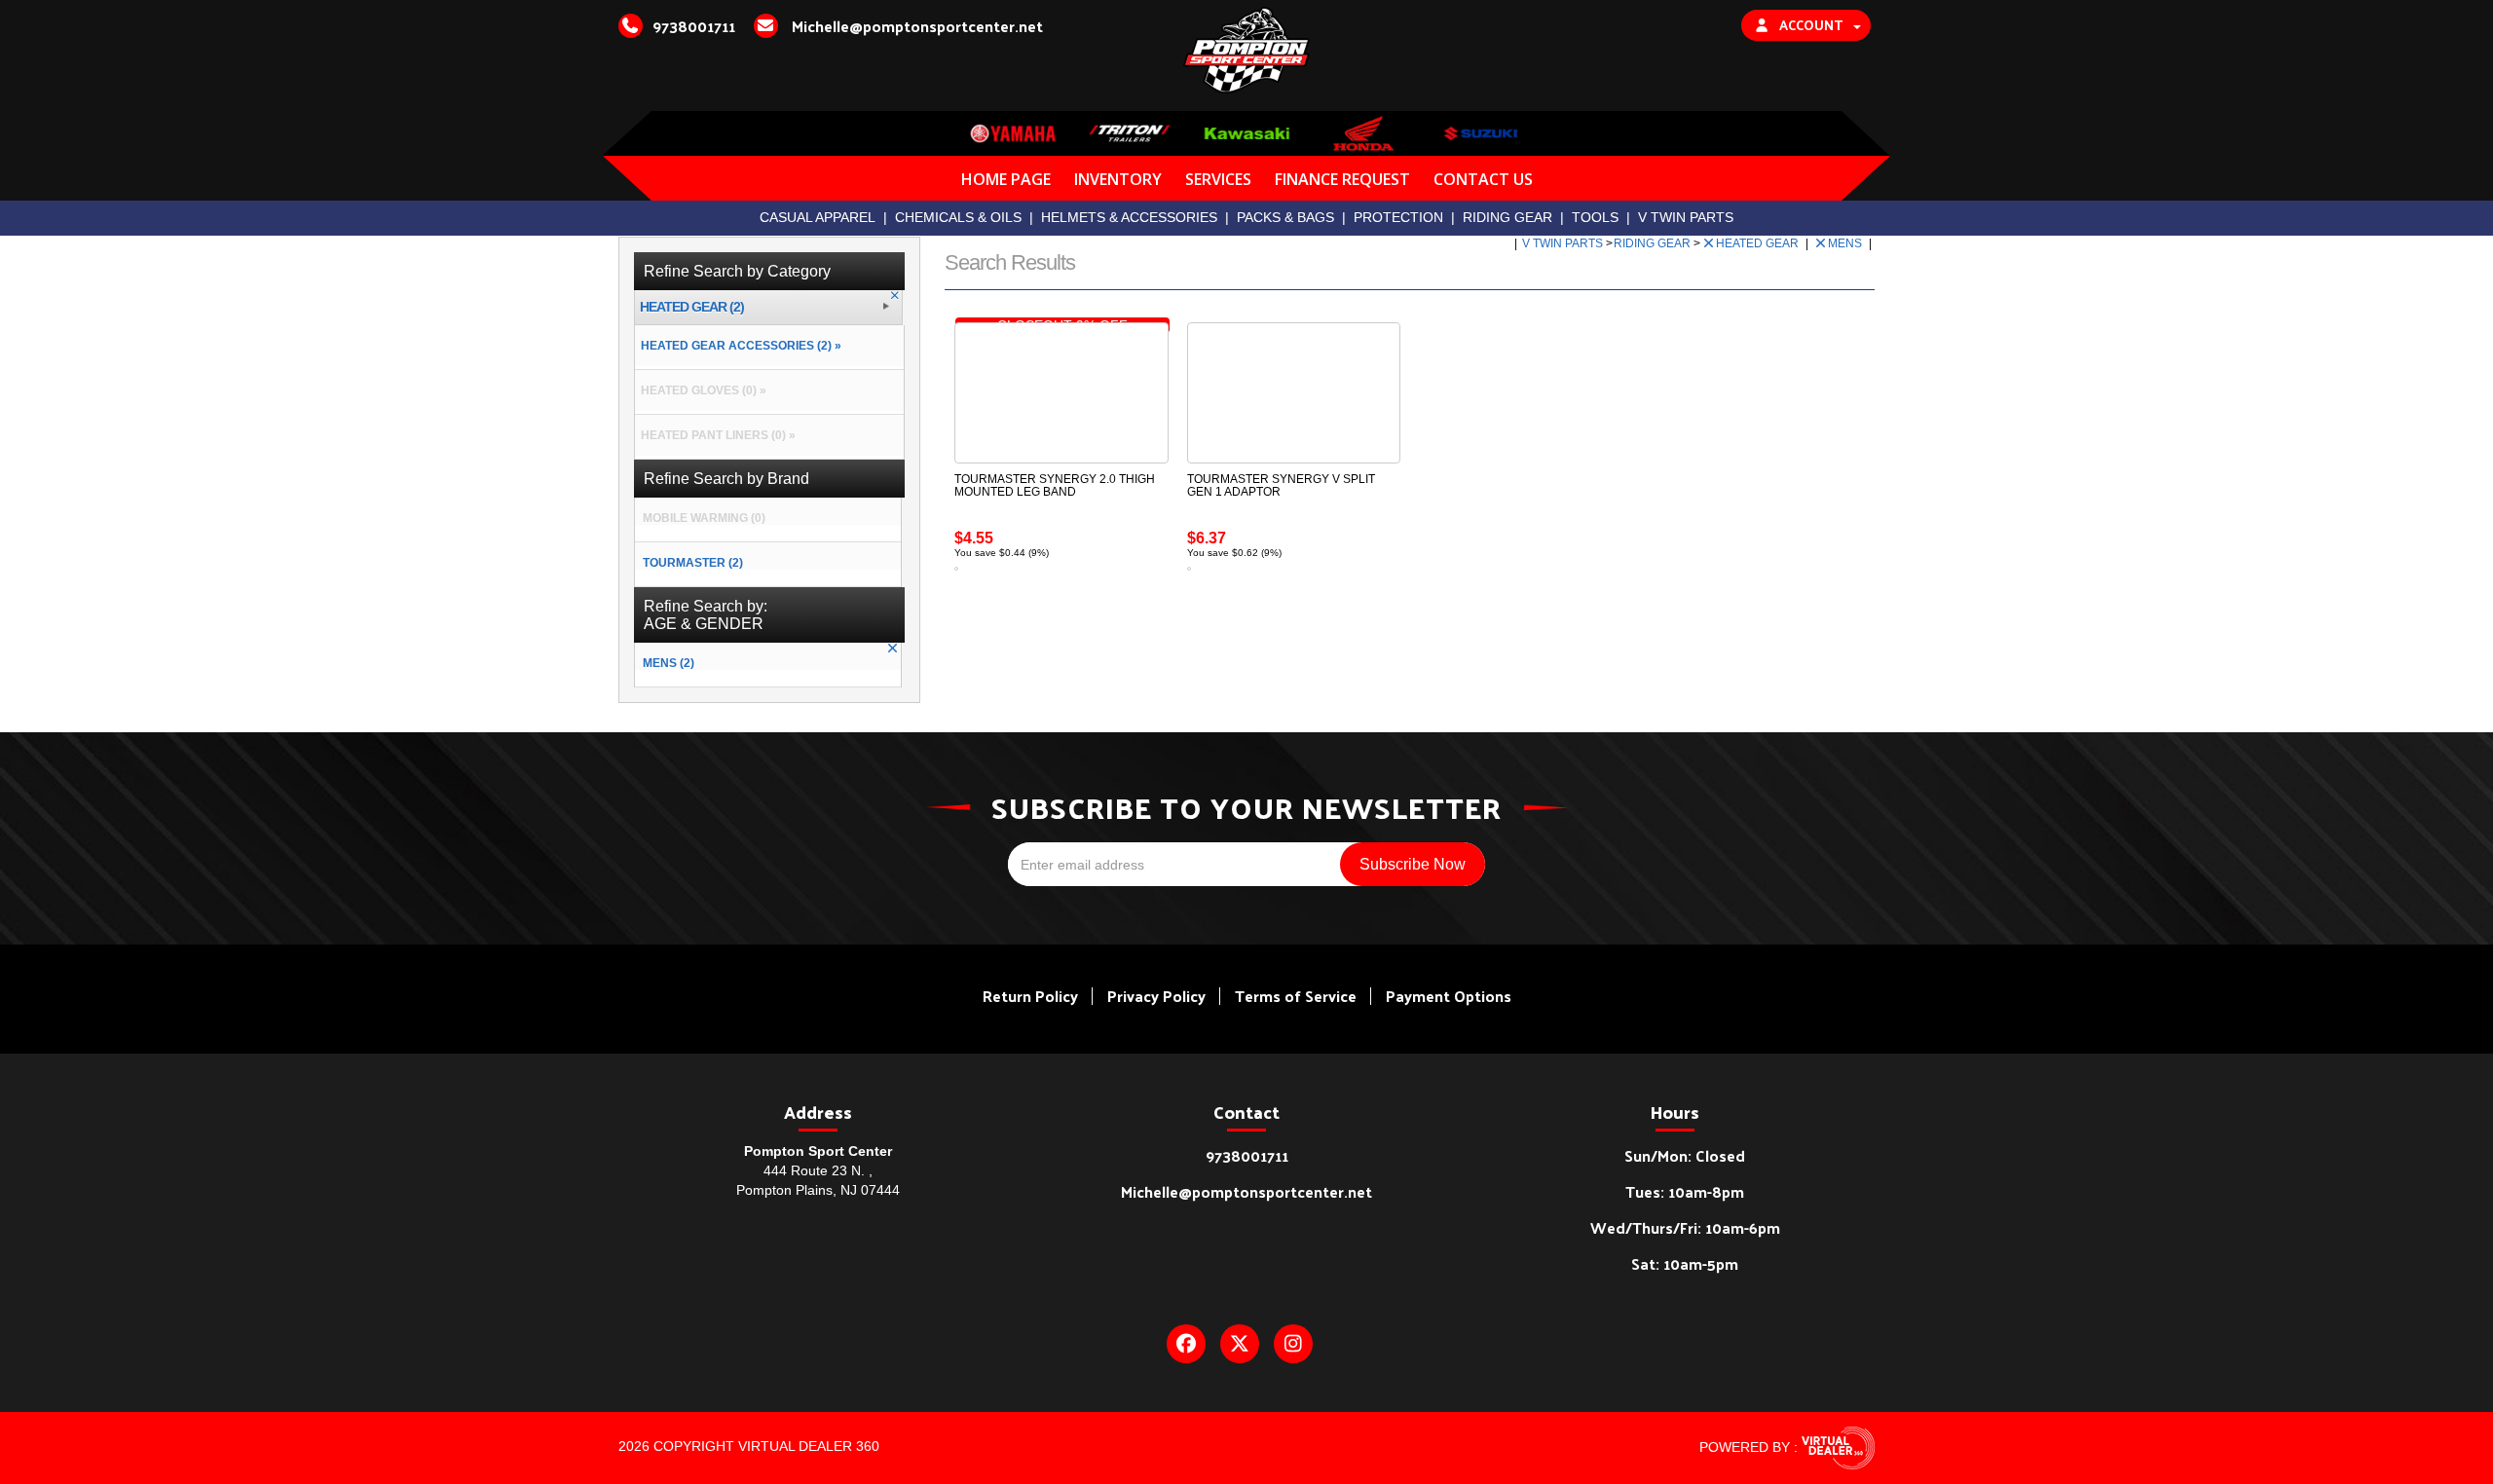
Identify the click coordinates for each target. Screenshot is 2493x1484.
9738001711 (1247, 1155)
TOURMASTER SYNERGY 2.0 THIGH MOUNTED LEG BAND (1055, 485)
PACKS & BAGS (1285, 217)
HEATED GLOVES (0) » (701, 390)
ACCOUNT (1811, 25)
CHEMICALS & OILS (958, 217)
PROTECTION (1398, 217)
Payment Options (1449, 996)
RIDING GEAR (1507, 217)
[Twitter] (1240, 1344)
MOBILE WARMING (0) (704, 518)
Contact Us (1483, 179)
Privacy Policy (1156, 996)
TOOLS (1595, 217)
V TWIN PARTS (1686, 217)
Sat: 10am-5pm (1685, 1263)
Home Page (1006, 179)
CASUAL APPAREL (818, 217)
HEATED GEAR (1759, 243)
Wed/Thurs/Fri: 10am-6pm (1685, 1227)
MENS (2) (669, 663)
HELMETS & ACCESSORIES (1129, 217)
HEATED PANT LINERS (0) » (715, 435)
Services (1218, 179)
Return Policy (1030, 996)
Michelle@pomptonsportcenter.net (1246, 1191)
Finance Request (1342, 179)
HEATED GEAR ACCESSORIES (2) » (738, 346)
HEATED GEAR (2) (692, 307)
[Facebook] (1186, 1344)
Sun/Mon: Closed (1685, 1155)
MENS (1846, 243)
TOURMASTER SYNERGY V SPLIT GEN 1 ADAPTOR (1281, 485)
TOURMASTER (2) (693, 563)
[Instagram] (1293, 1344)
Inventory (1118, 179)
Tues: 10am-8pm (1685, 1191)
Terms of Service (1296, 996)
